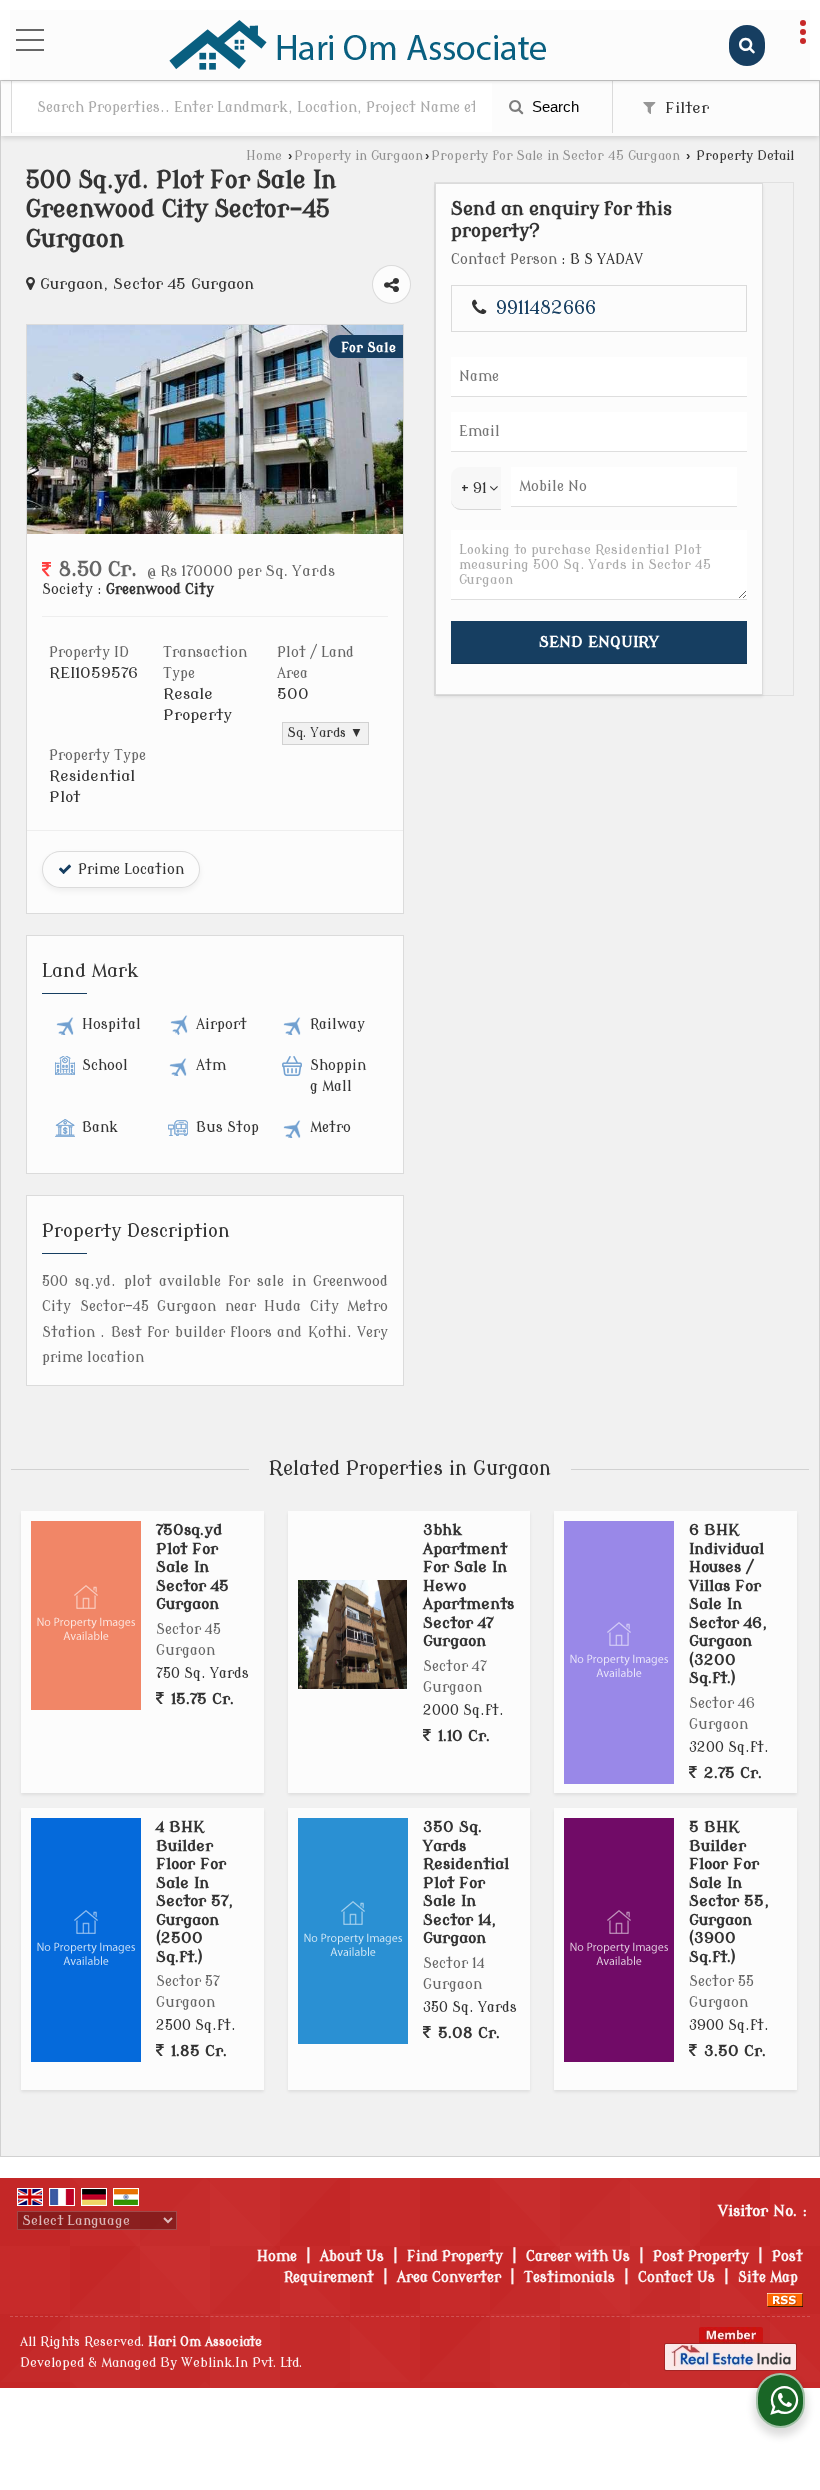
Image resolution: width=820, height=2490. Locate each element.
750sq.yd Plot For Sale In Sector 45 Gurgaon (192, 1567)
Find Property (455, 2256)
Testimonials (569, 2277)
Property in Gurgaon (358, 156)
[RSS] (785, 2298)
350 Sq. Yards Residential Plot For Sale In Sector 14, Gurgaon (466, 1882)
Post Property (701, 2256)
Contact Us (676, 2277)
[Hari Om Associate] (359, 45)
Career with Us (578, 2256)
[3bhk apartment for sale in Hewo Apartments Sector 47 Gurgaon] (352, 1634)
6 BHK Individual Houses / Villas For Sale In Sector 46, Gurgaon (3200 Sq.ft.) (728, 1604)
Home (264, 156)
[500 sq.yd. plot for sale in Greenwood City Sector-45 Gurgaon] (215, 529)
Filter (684, 108)
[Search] (747, 45)
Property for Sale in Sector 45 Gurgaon (555, 156)
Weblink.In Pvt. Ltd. (241, 2363)
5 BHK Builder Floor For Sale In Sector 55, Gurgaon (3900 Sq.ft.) (729, 1891)
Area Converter (449, 2277)
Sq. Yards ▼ (325, 733)
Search (553, 106)
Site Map (768, 2277)
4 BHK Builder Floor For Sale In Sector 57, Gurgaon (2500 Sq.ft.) (194, 1891)
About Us (352, 2256)
